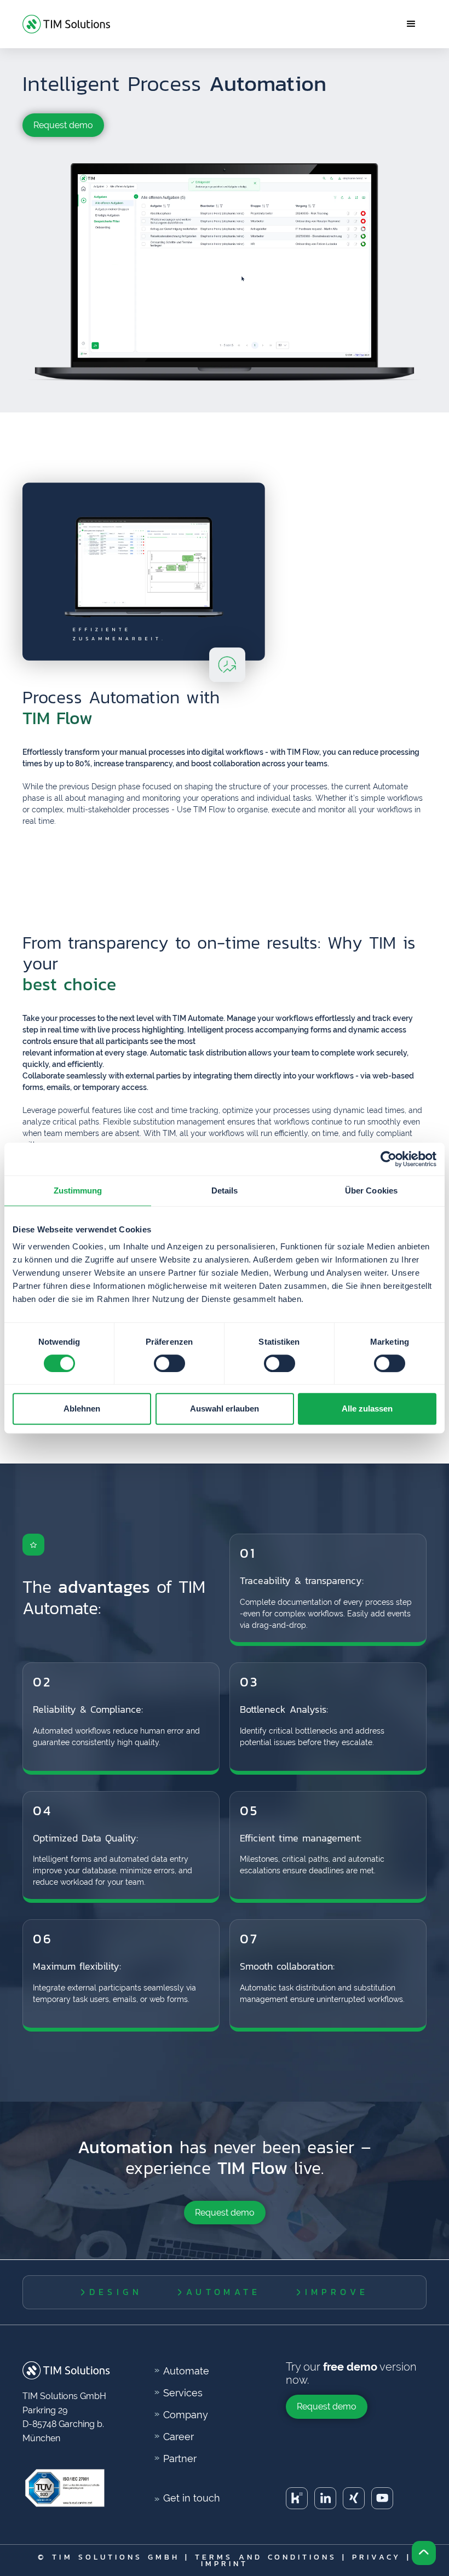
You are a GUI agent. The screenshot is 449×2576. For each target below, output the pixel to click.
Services (183, 2393)
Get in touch (192, 2498)
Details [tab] (225, 1191)
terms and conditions (266, 2557)
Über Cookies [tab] (371, 1191)
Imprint (225, 2563)
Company (186, 2415)
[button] (411, 24)
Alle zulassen (367, 1409)
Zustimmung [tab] (78, 1191)
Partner (180, 2459)
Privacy (376, 2557)
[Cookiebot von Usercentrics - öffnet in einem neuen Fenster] (388, 1159)
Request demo (63, 125)
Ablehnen (82, 1409)
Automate (186, 2371)
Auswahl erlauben (225, 1409)
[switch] (169, 1363)
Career (179, 2437)
